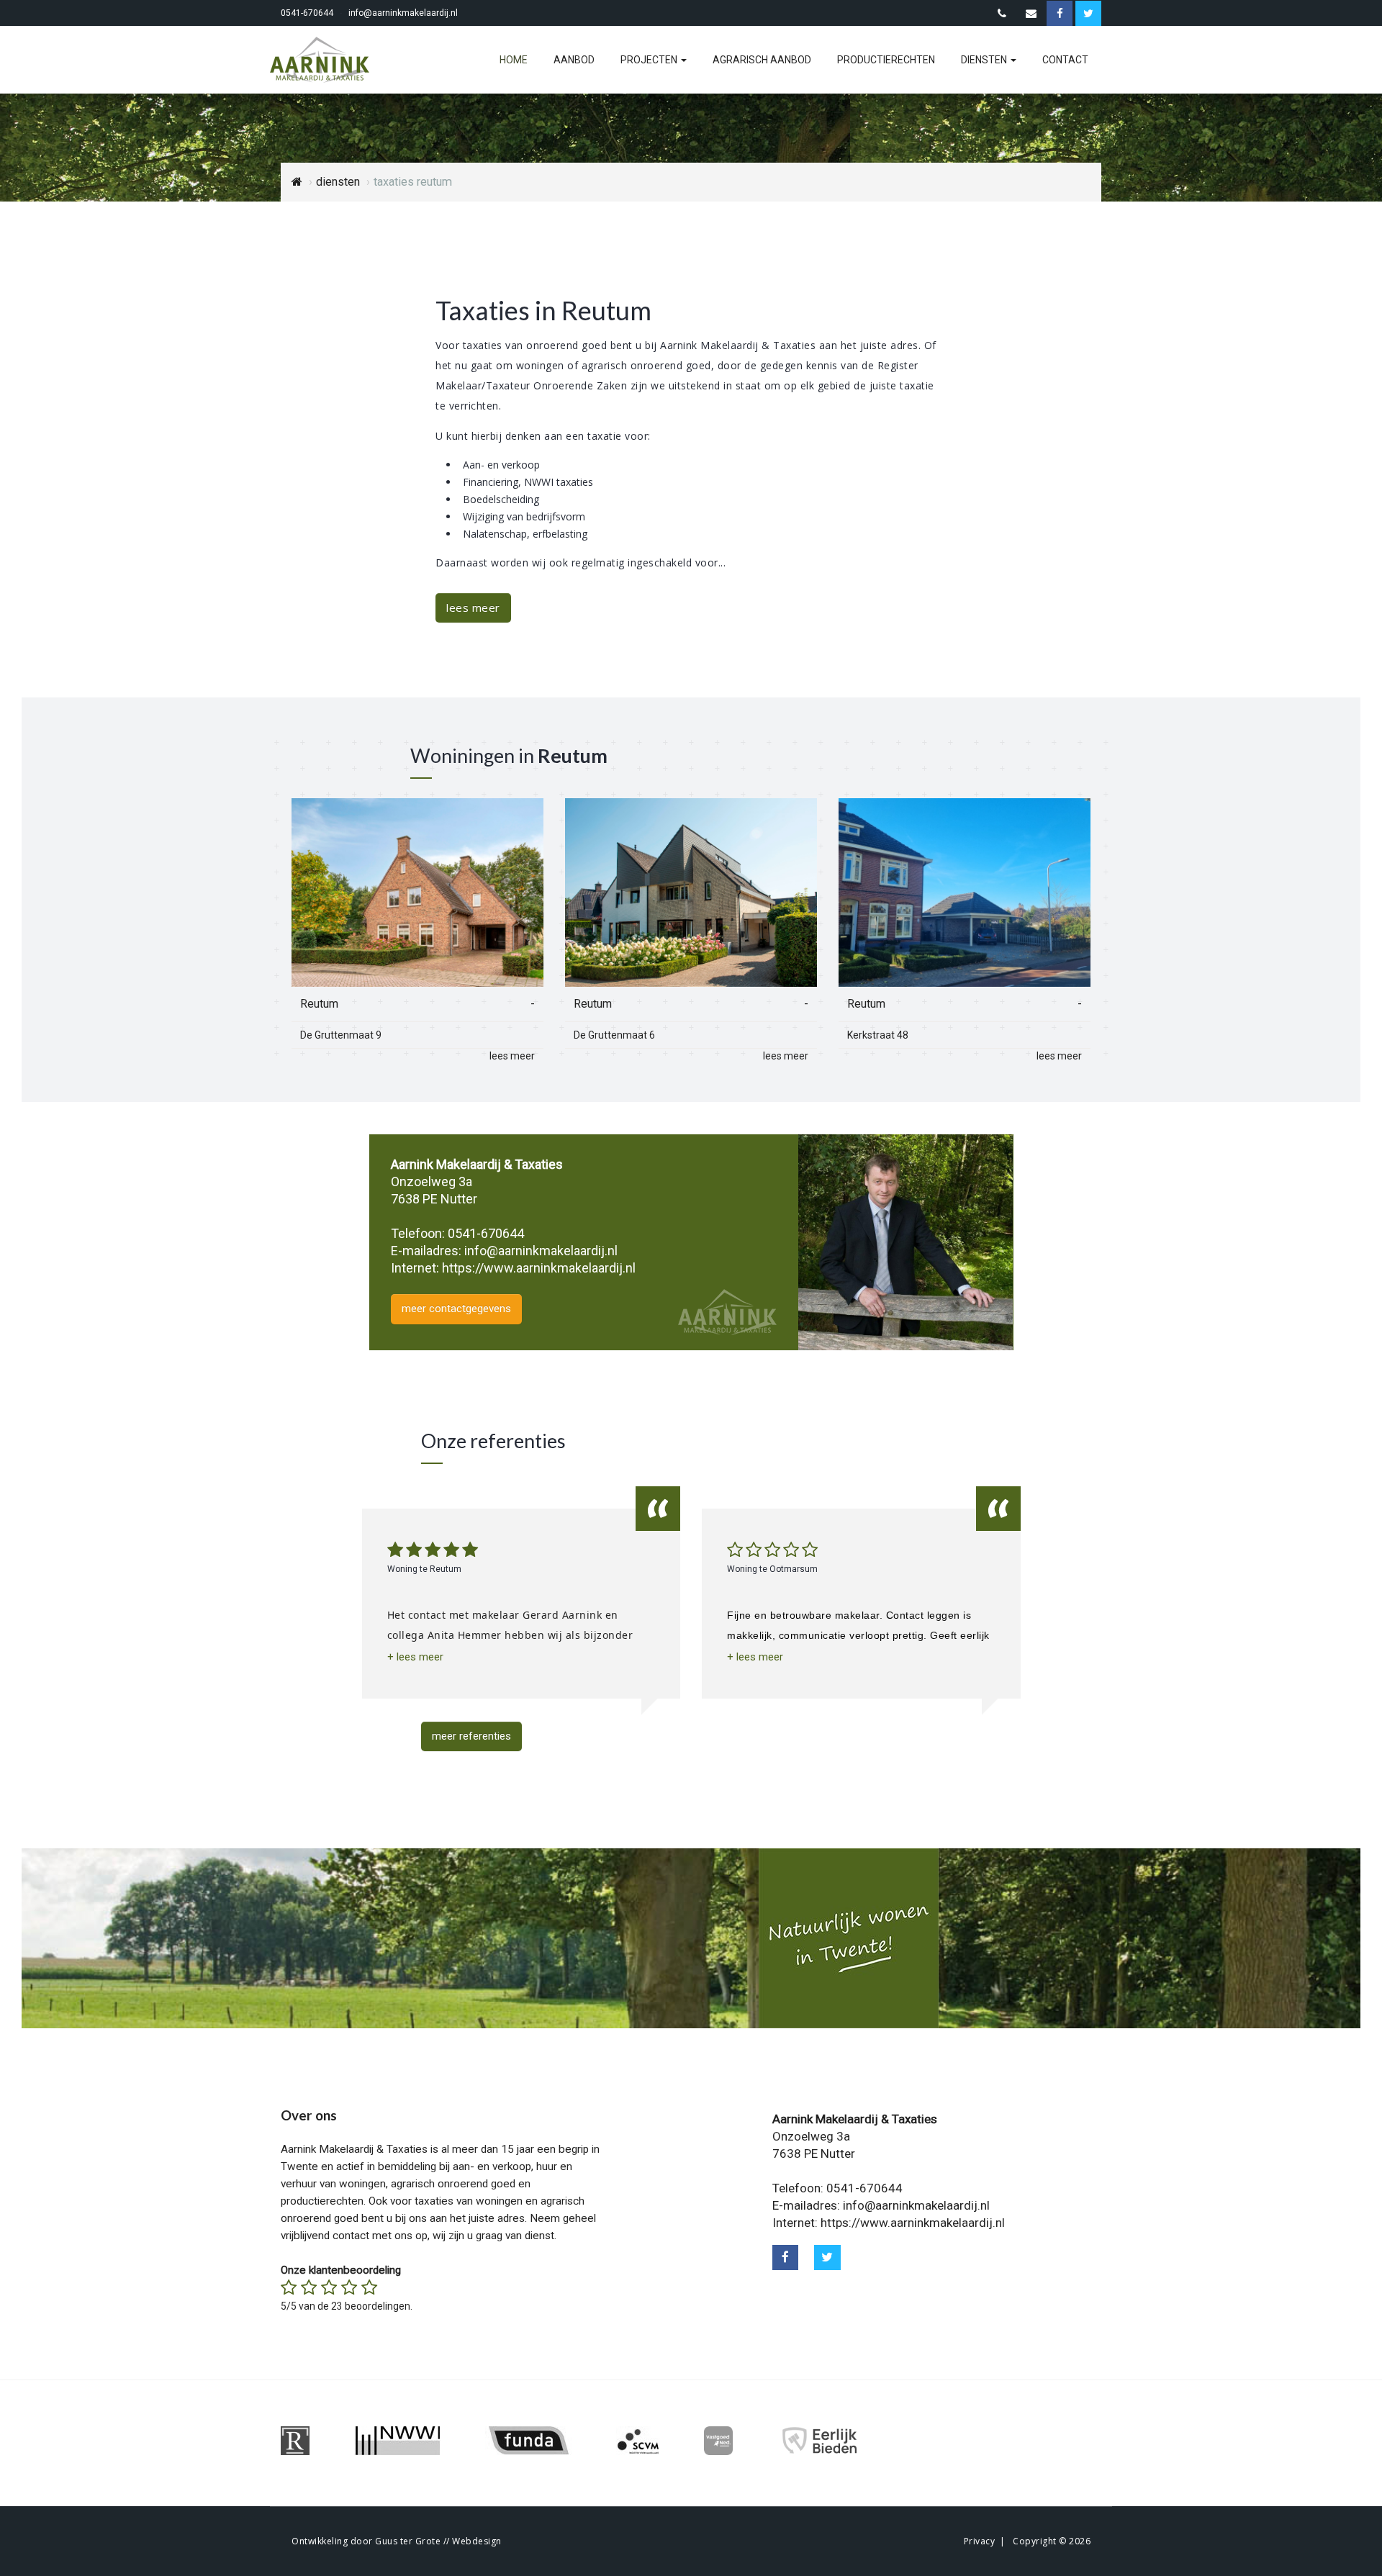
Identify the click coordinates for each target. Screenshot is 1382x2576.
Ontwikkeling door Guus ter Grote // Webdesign (397, 2541)
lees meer (473, 607)
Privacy (980, 2541)
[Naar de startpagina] (328, 60)
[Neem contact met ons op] (1002, 14)
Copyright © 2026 (1052, 2541)
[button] (415, 1657)
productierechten (886, 60)
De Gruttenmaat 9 (341, 1035)
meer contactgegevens (456, 1309)
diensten (985, 60)
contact (1065, 60)
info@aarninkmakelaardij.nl (403, 13)
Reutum (319, 1004)
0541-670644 (307, 13)
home (514, 60)
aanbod (574, 60)
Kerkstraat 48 (878, 1035)
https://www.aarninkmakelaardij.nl (539, 1268)
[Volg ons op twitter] (827, 2258)
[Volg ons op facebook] (786, 2258)
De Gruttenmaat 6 (614, 1035)
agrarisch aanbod (762, 60)
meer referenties (471, 1736)
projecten (650, 60)
